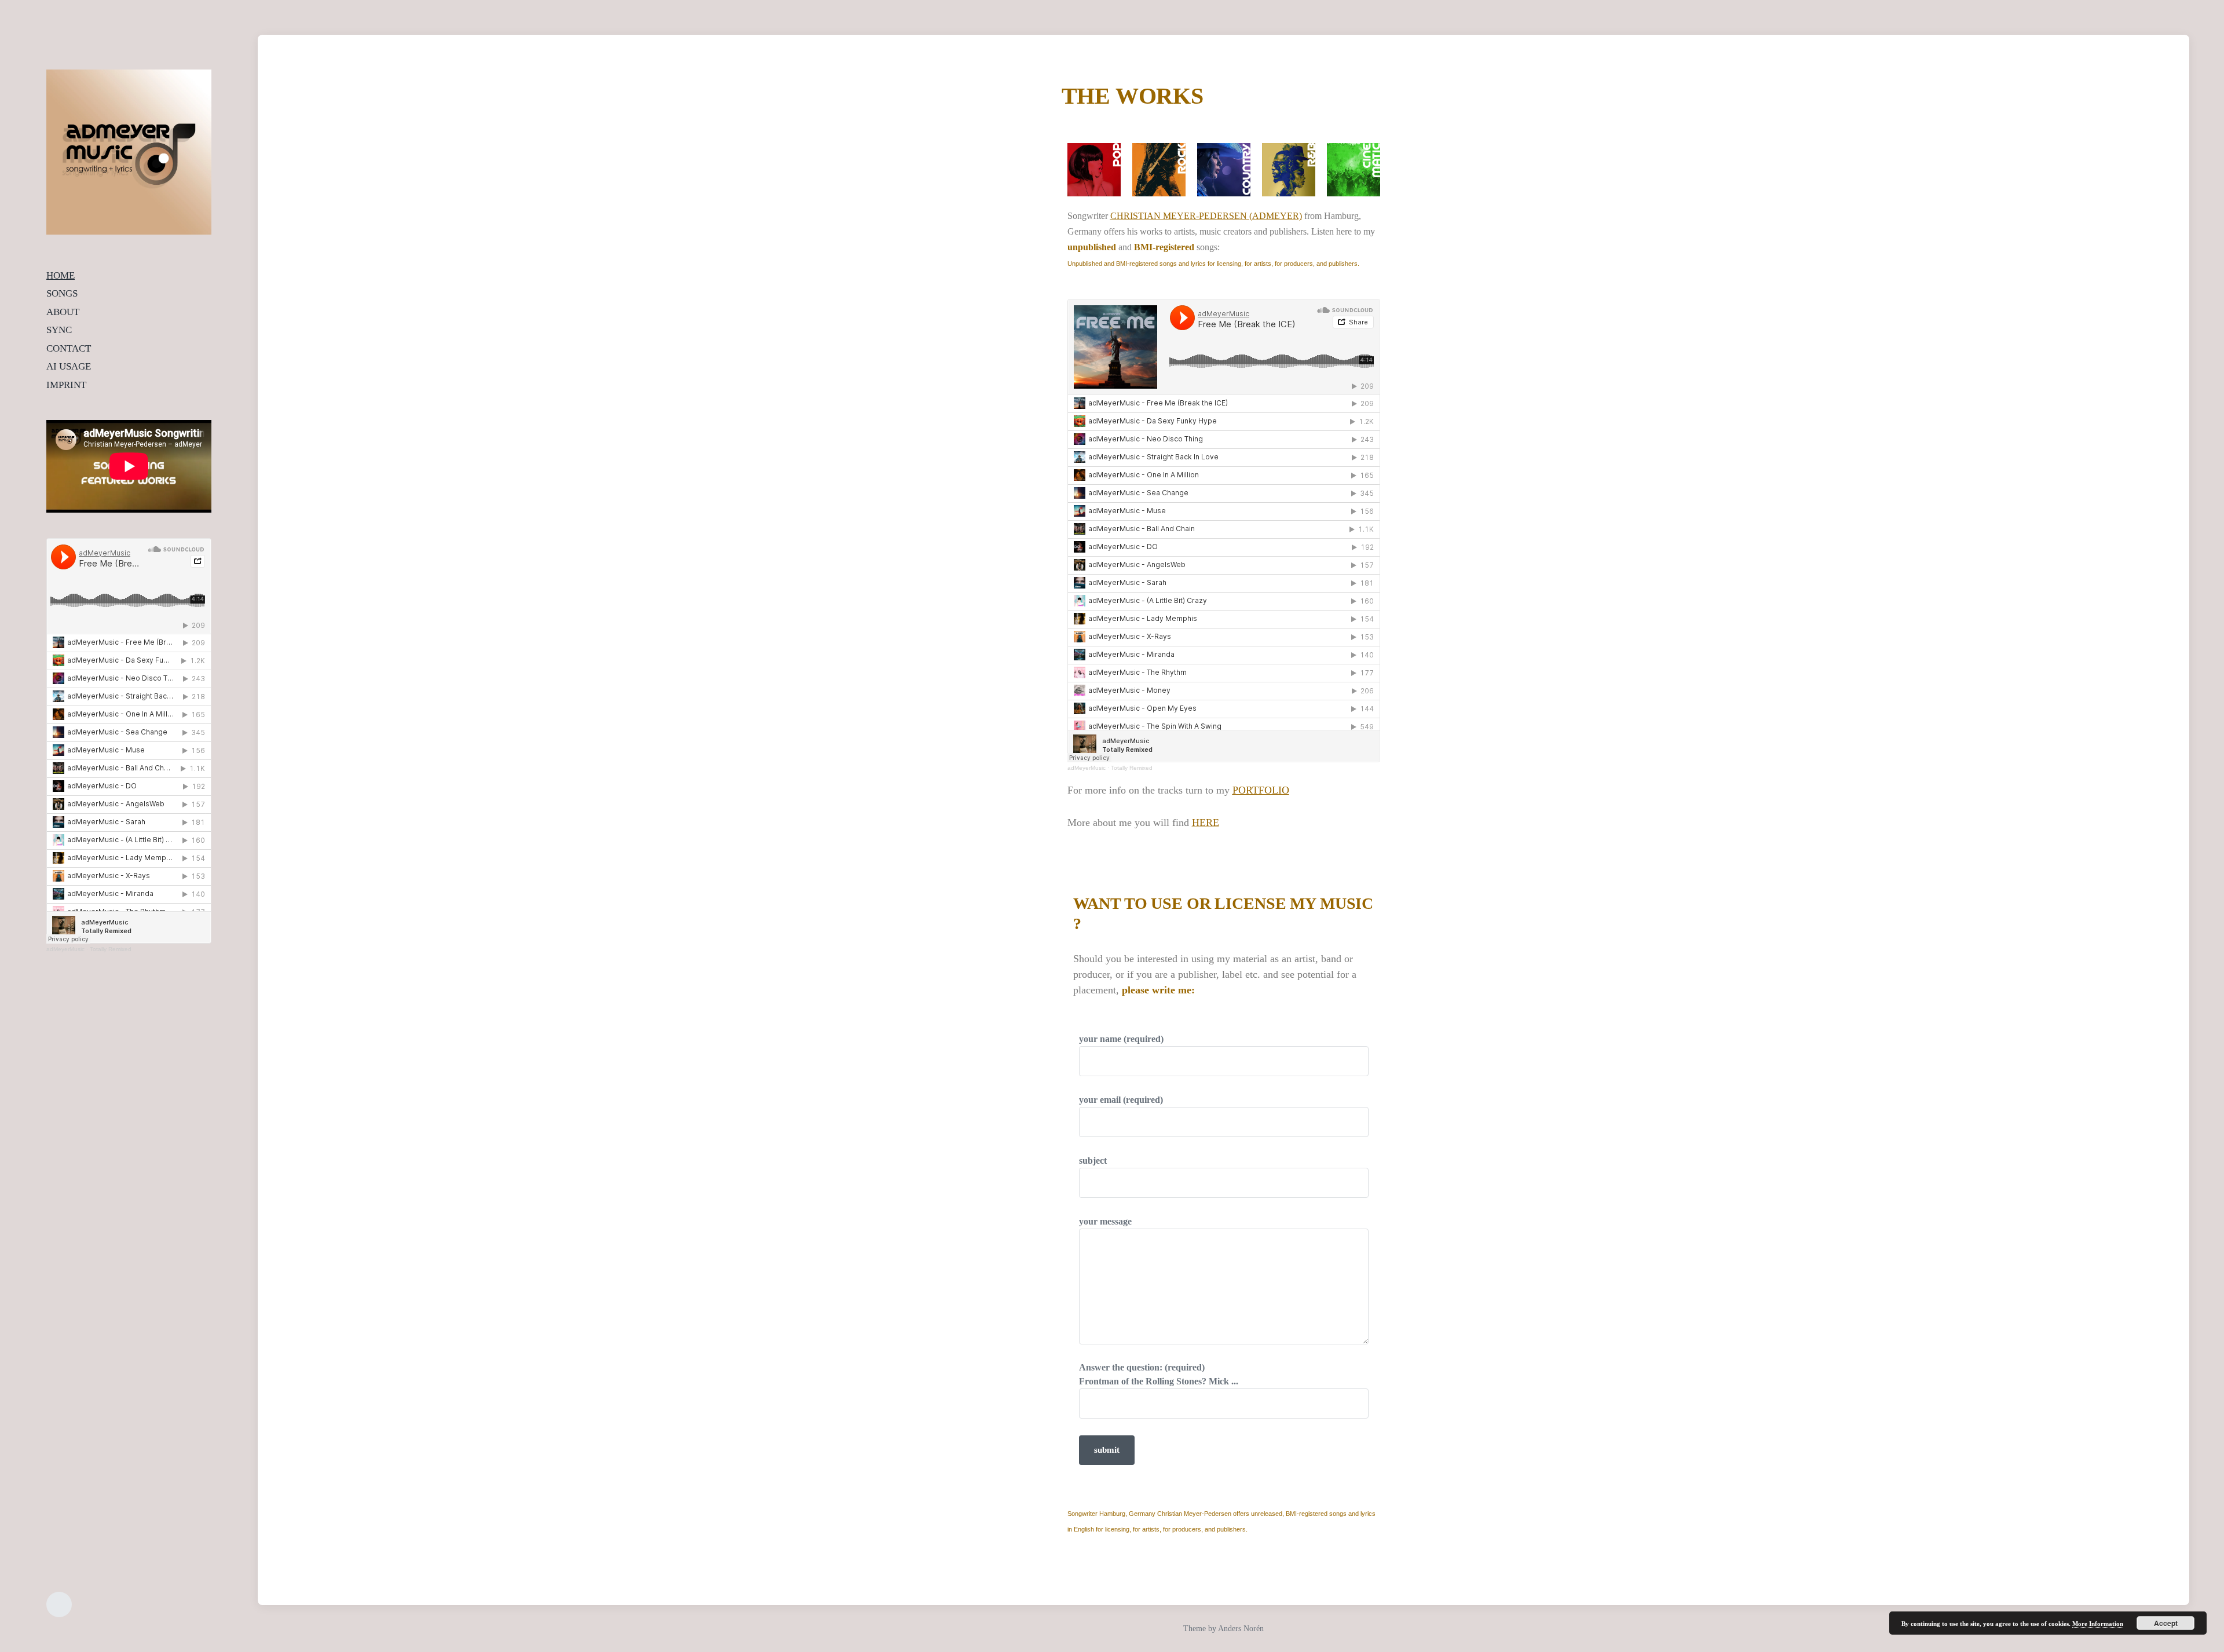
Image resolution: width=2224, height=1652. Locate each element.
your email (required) (1121, 1100)
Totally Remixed (111, 949)
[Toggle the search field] (59, 1605)
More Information (2098, 1624)
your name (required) (1121, 1039)
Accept (2166, 1623)
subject (1093, 1161)
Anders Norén (1241, 1629)
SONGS (62, 293)
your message (1105, 1221)
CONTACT (69, 348)
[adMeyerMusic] (129, 152)
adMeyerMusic (65, 949)
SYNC (59, 330)
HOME (61, 275)
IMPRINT (66, 385)
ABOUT (63, 312)
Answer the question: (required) (1159, 1374)
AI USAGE (69, 366)
